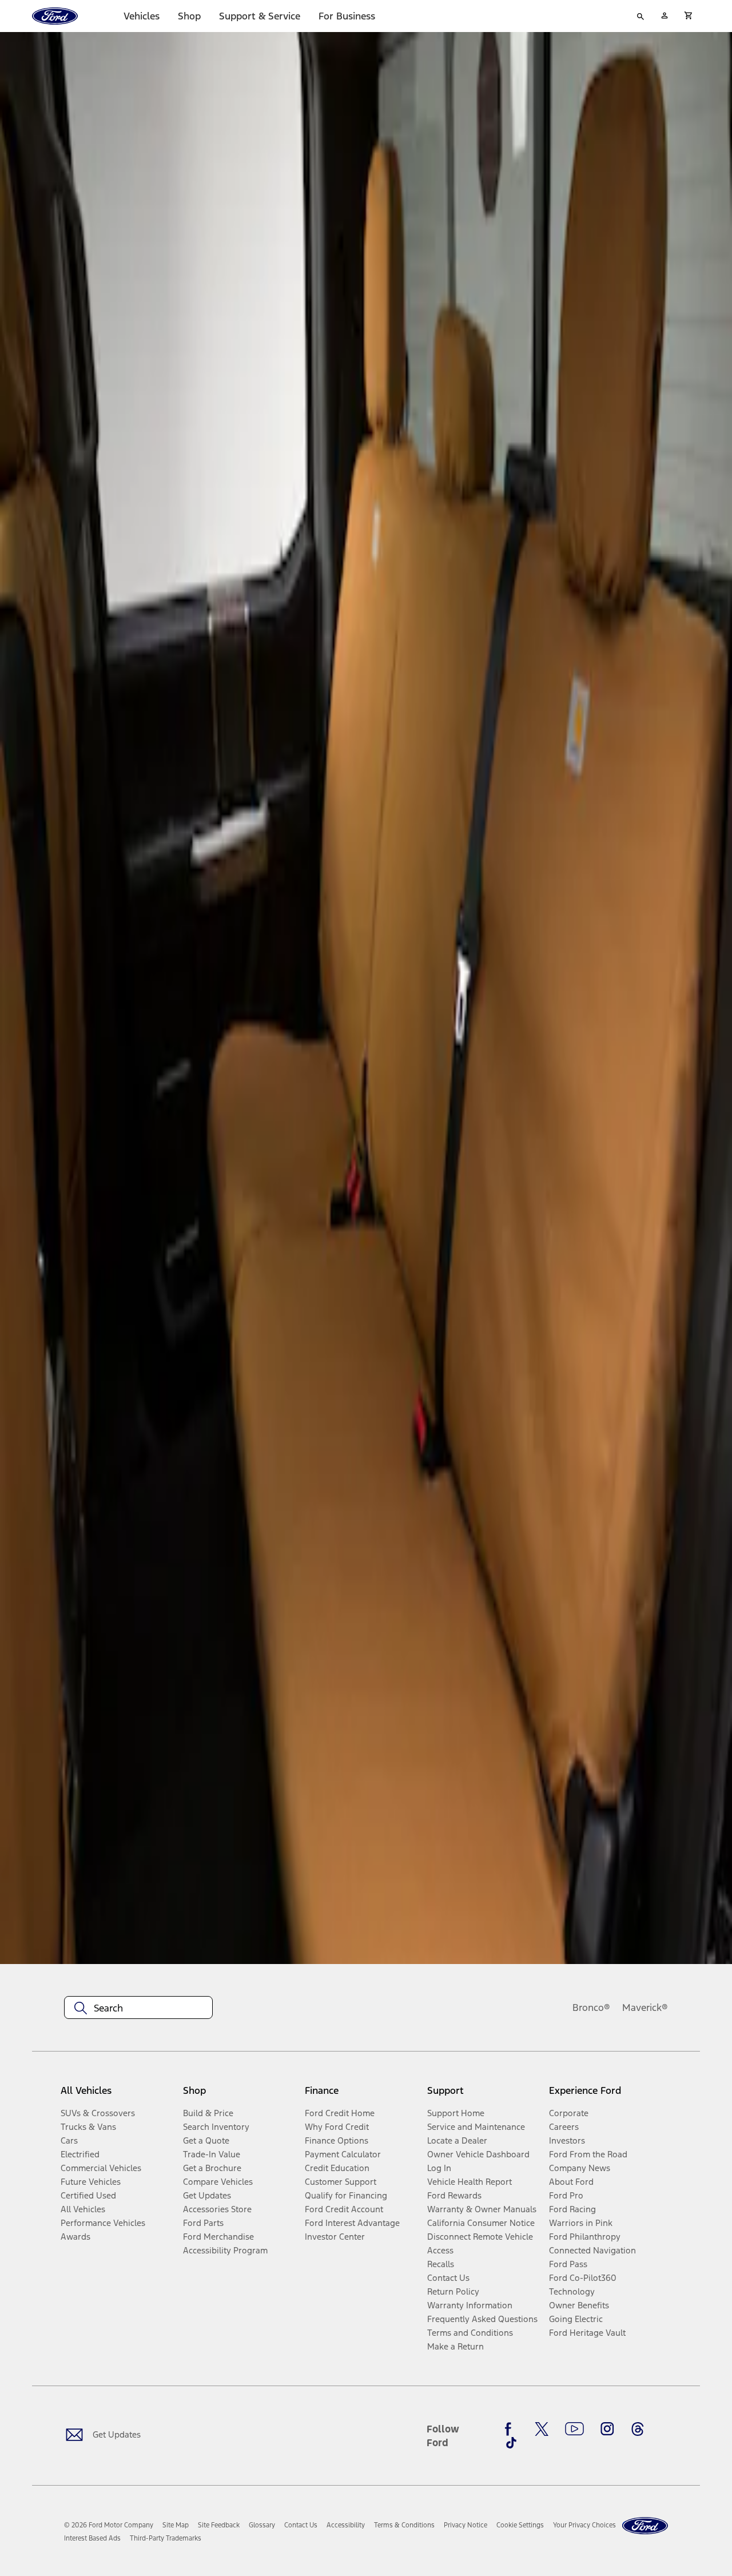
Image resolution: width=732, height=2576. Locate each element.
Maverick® (645, 2007)
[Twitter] (542, 2429)
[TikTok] (511, 2443)
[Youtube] (574, 2429)
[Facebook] (511, 2429)
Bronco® (591, 2007)
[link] (176, 2525)
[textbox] (138, 2008)
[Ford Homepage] (645, 2526)
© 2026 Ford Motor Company (109, 2525)
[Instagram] (607, 2429)
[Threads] (638, 2429)
